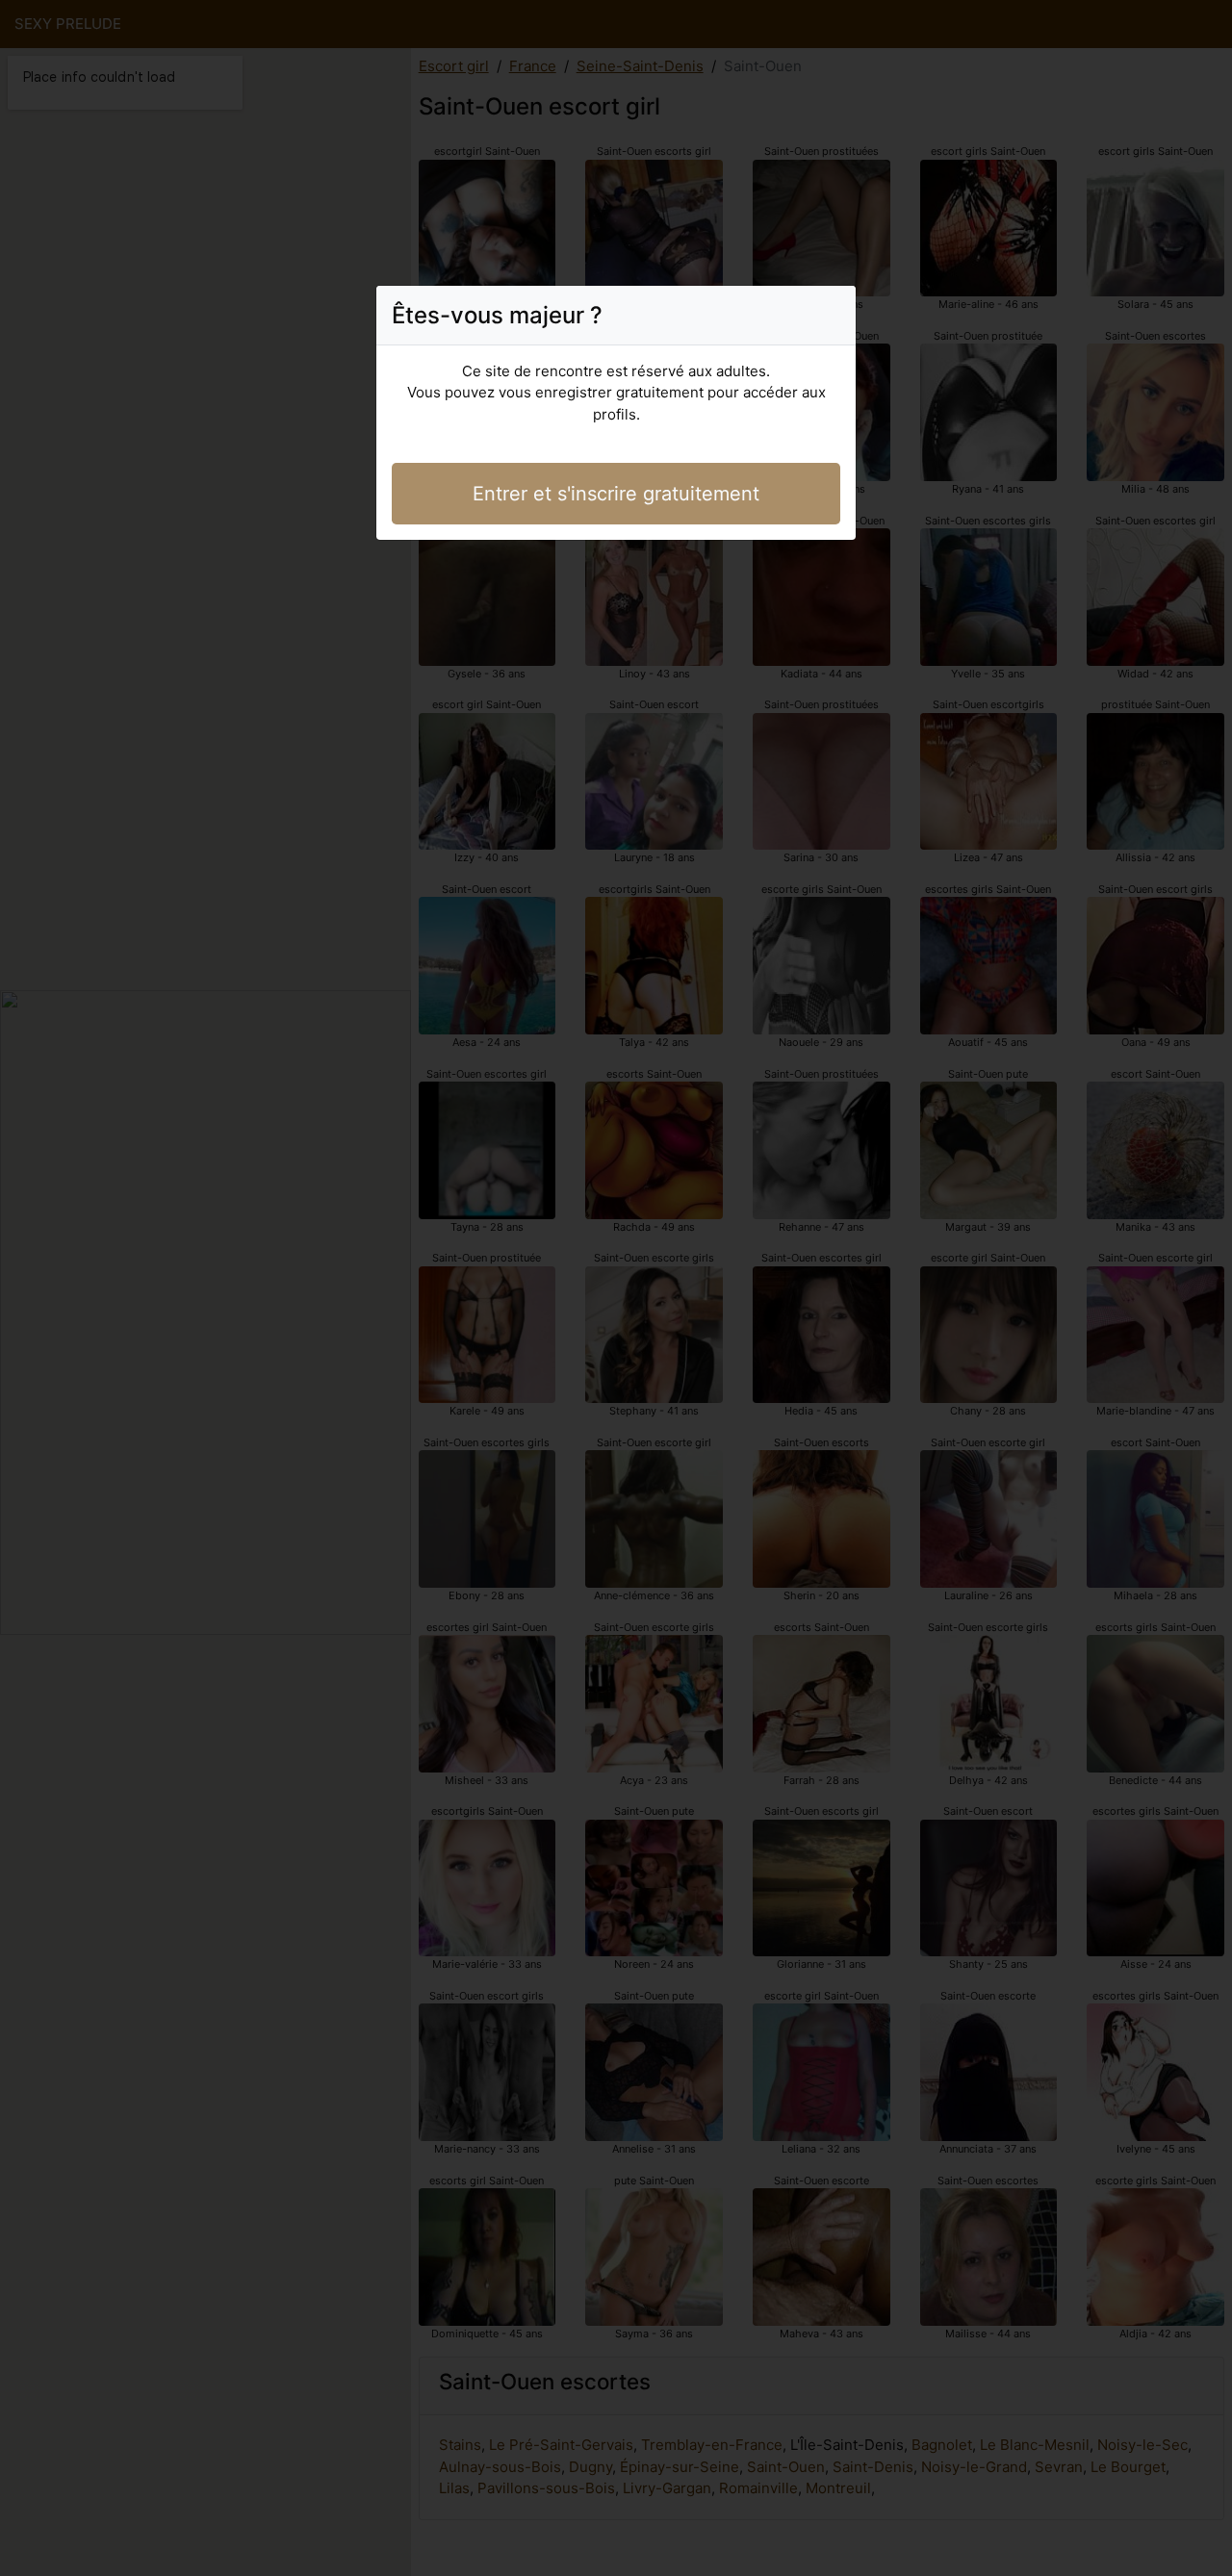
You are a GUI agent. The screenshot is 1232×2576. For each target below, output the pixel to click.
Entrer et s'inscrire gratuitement (616, 494)
